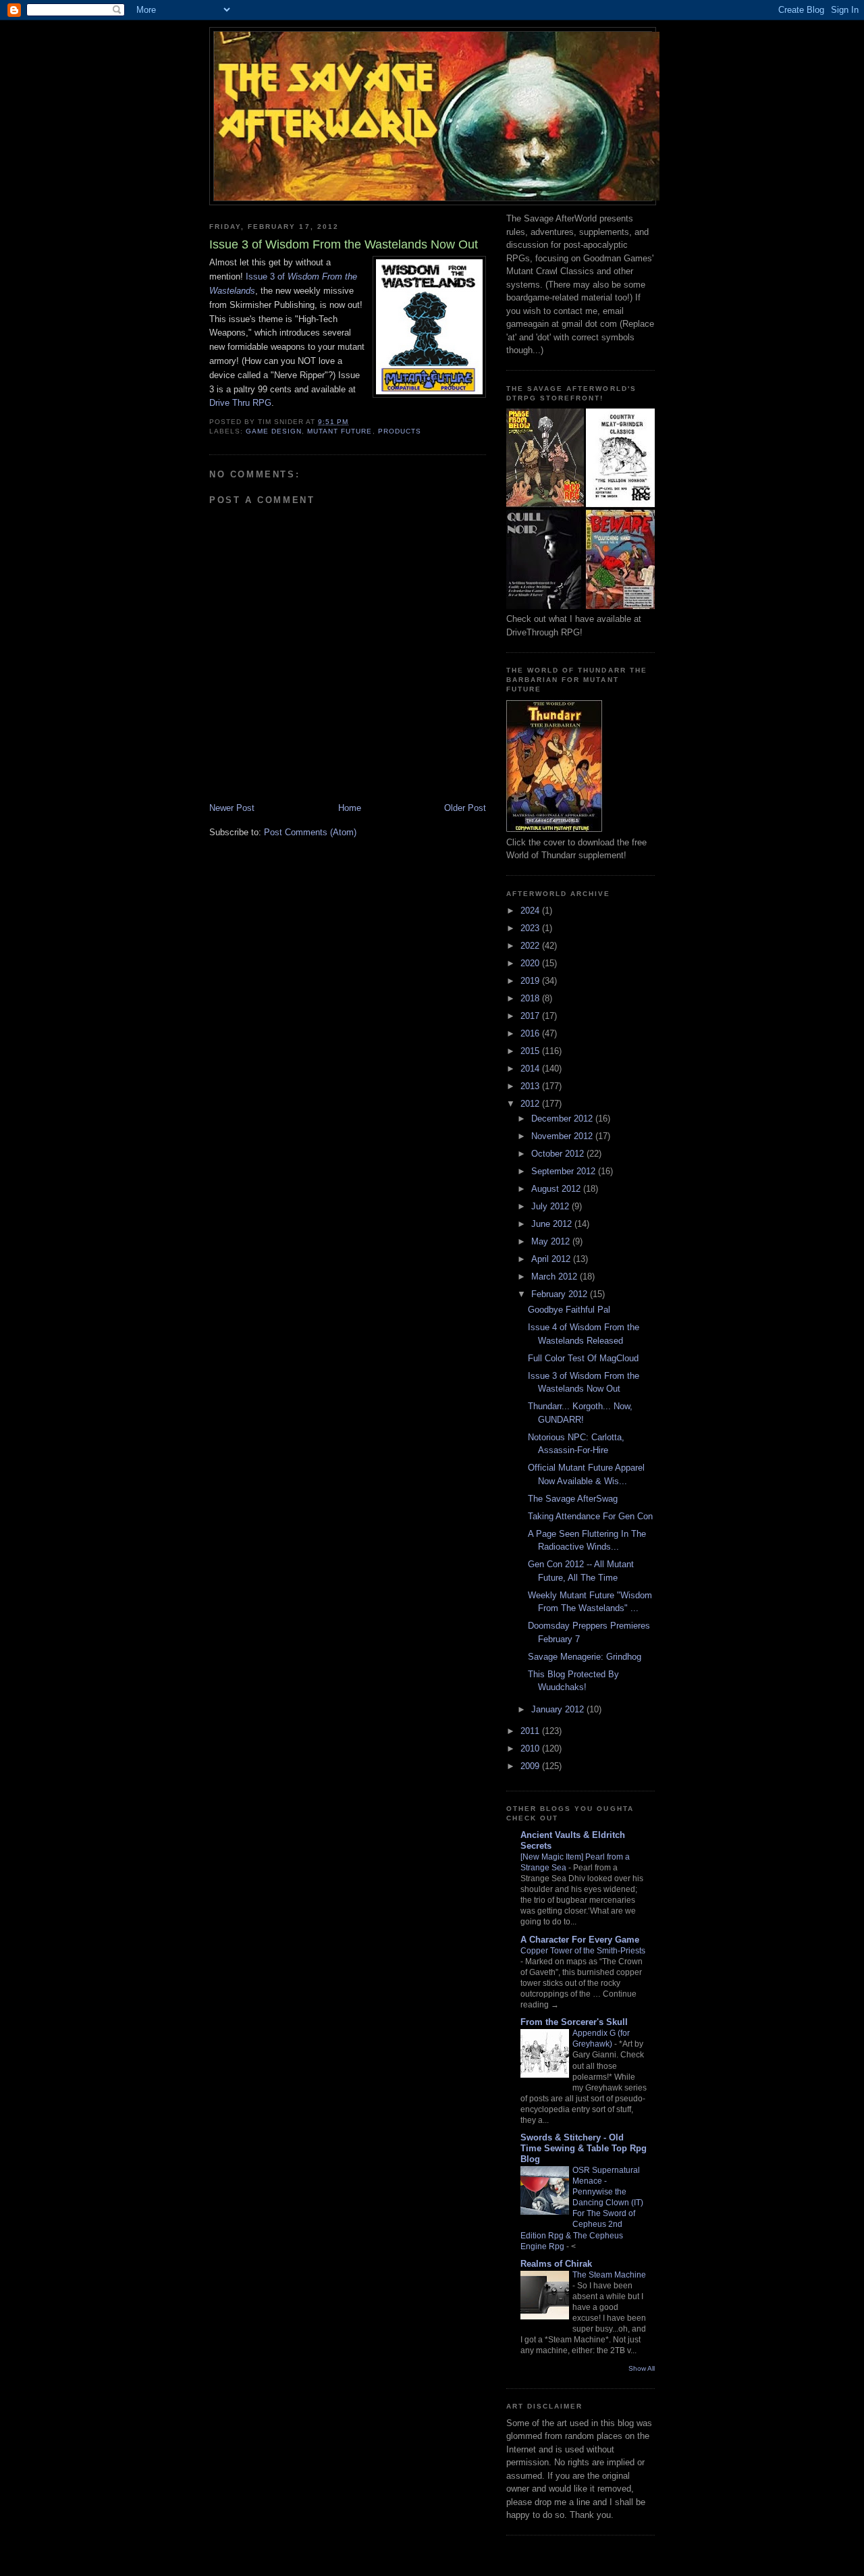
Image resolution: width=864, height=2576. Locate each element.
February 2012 (561, 1294)
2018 (531, 998)
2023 (531, 928)
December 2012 (563, 1119)
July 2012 (551, 1206)
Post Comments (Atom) (310, 832)
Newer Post (232, 808)
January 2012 (559, 1709)
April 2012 (552, 1259)
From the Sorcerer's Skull (574, 2022)
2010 (531, 1749)
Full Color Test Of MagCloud (583, 1358)
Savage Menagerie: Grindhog (585, 1657)
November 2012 (563, 1136)
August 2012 (557, 1189)
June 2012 (553, 1224)
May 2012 (552, 1241)
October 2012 (559, 1154)
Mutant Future (340, 431)
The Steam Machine (609, 2275)
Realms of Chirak (556, 2264)
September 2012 (565, 1171)
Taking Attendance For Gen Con (590, 1516)
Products (400, 431)
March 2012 (556, 1277)
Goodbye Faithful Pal (569, 1310)
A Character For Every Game (580, 1940)
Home (350, 808)
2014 (531, 1069)
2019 (531, 981)
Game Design (274, 431)
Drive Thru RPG (240, 403)
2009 (531, 1766)
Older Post (465, 808)
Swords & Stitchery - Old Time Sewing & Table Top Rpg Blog (584, 2148)
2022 (531, 946)
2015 (531, 1051)
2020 (531, 963)
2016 (531, 1033)
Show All (642, 2368)
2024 (531, 911)
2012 (531, 1104)
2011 (531, 1731)
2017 (531, 1016)
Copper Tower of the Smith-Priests (583, 1951)
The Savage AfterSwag (573, 1499)
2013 (531, 1086)
